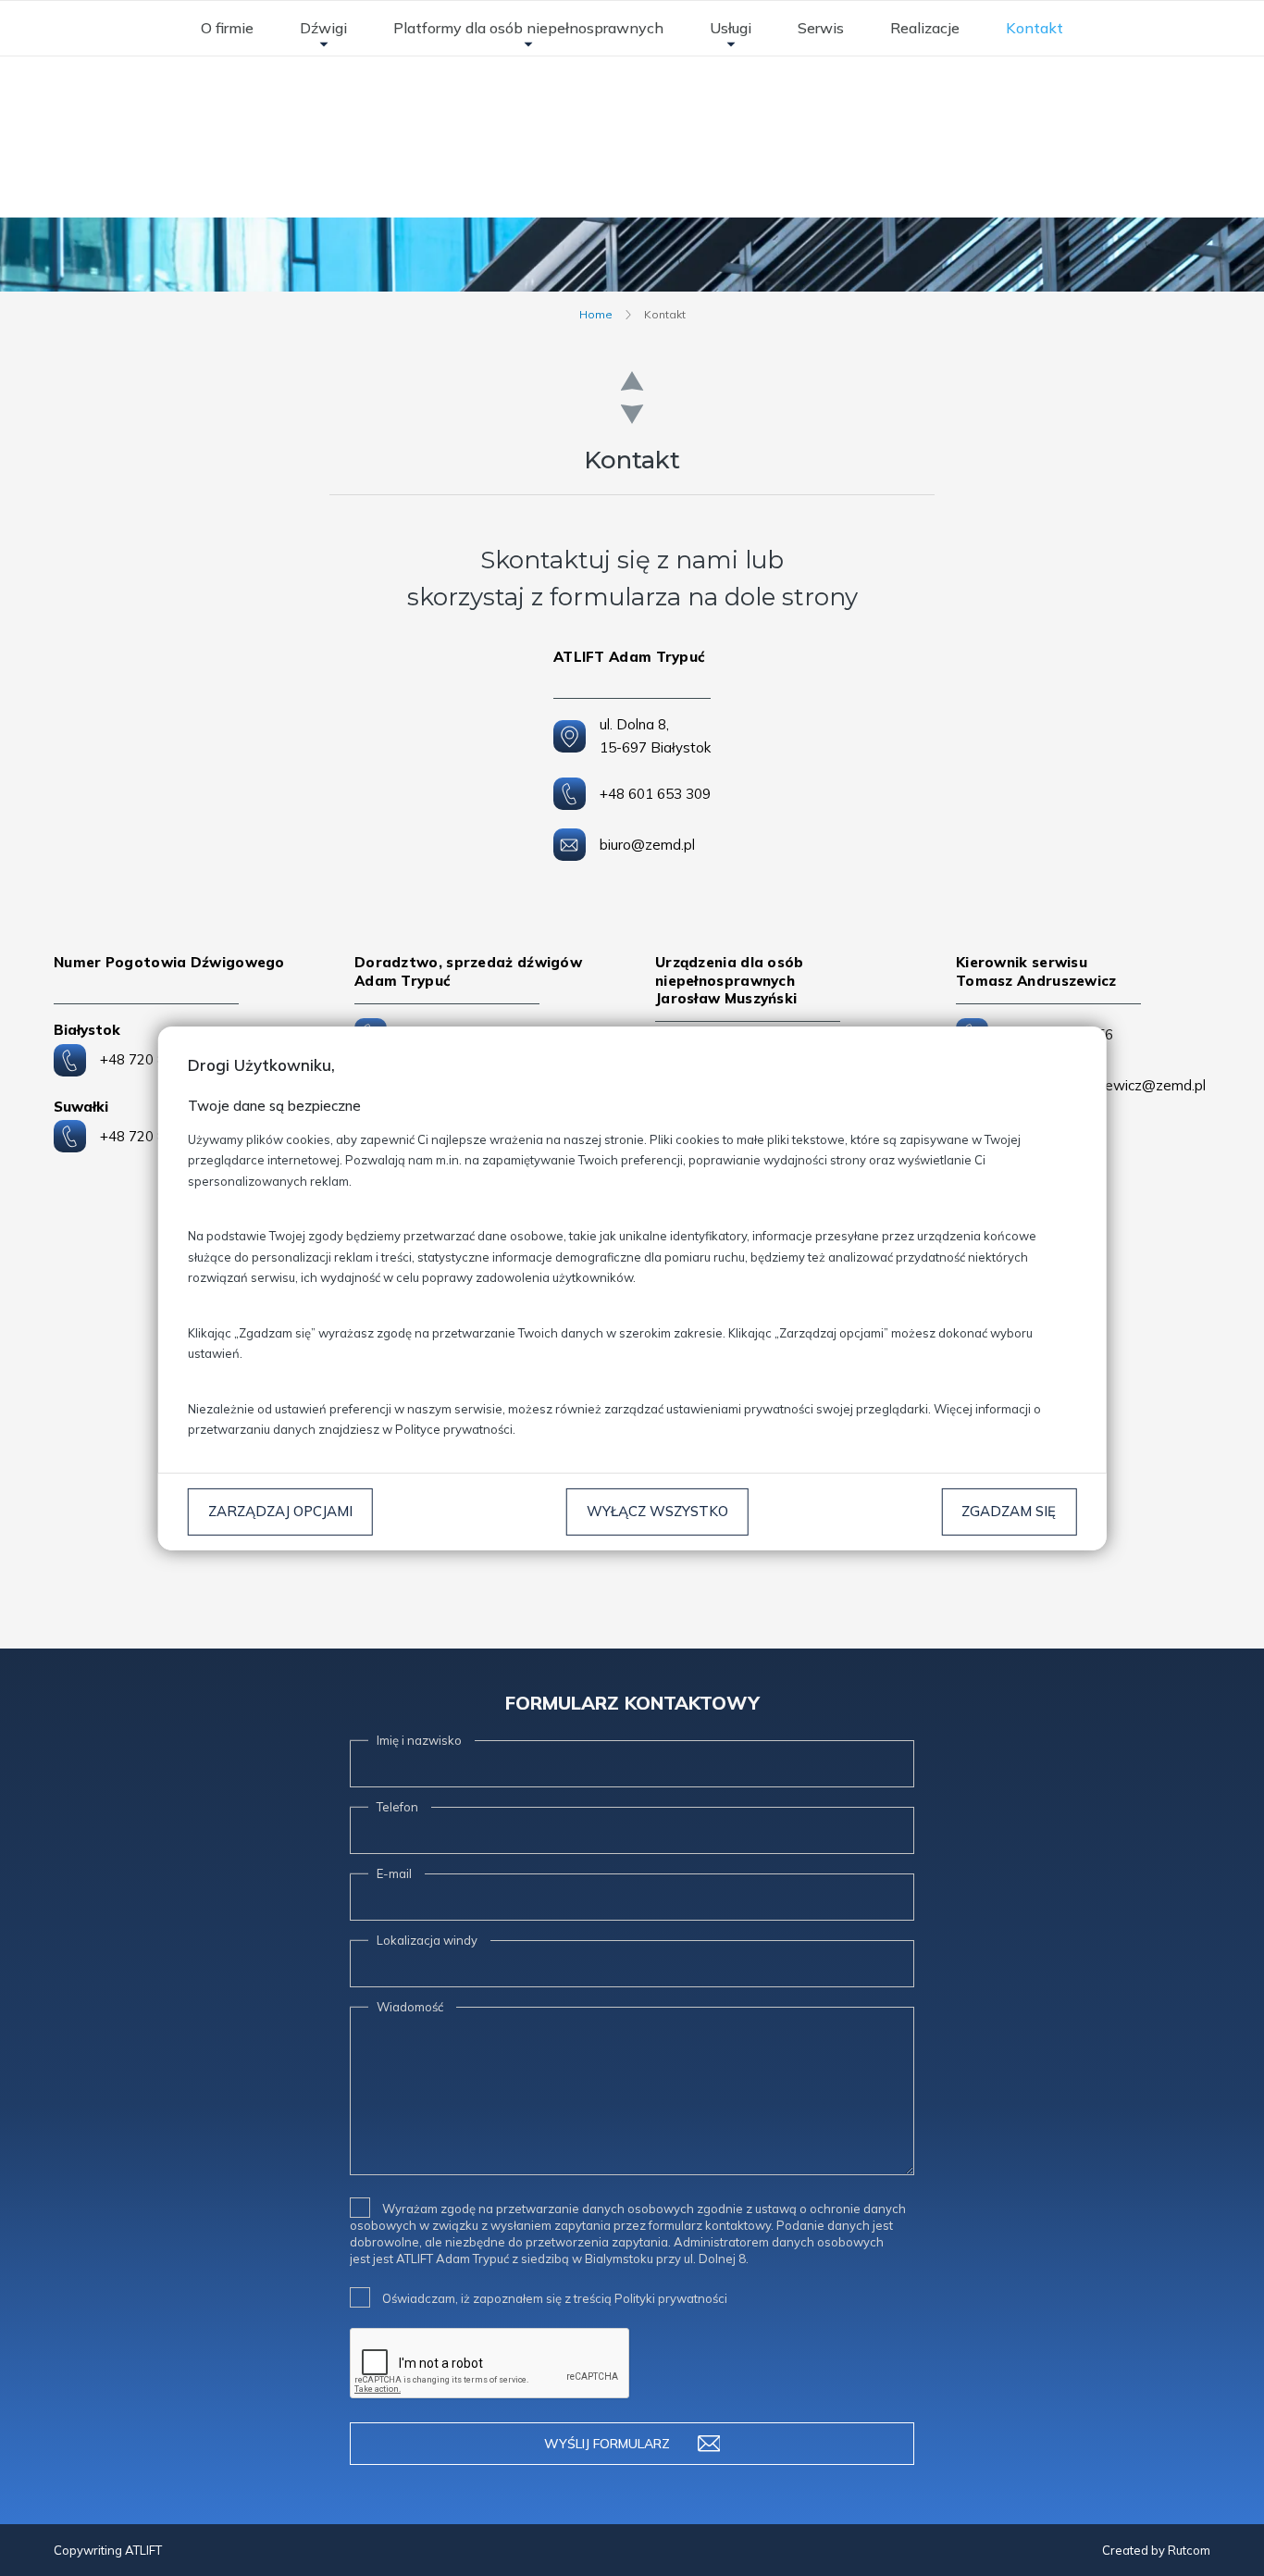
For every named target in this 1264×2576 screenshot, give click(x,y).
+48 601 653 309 (655, 794)
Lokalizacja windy (427, 1940)
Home (596, 314)
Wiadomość (410, 2007)
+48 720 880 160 (155, 1059)
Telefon (397, 1807)
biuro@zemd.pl (647, 845)
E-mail (394, 1873)
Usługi (731, 28)
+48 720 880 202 (155, 1136)
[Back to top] (1231, 2543)
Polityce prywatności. (455, 1429)
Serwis (821, 28)
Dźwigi (323, 28)
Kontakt (1035, 28)
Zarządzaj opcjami (280, 1511)
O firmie (227, 28)
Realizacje (925, 28)
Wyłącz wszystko (657, 1511)
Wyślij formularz (607, 2444)
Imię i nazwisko (419, 1740)
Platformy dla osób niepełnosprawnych (528, 28)
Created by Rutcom (1156, 2550)
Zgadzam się (1009, 1511)
